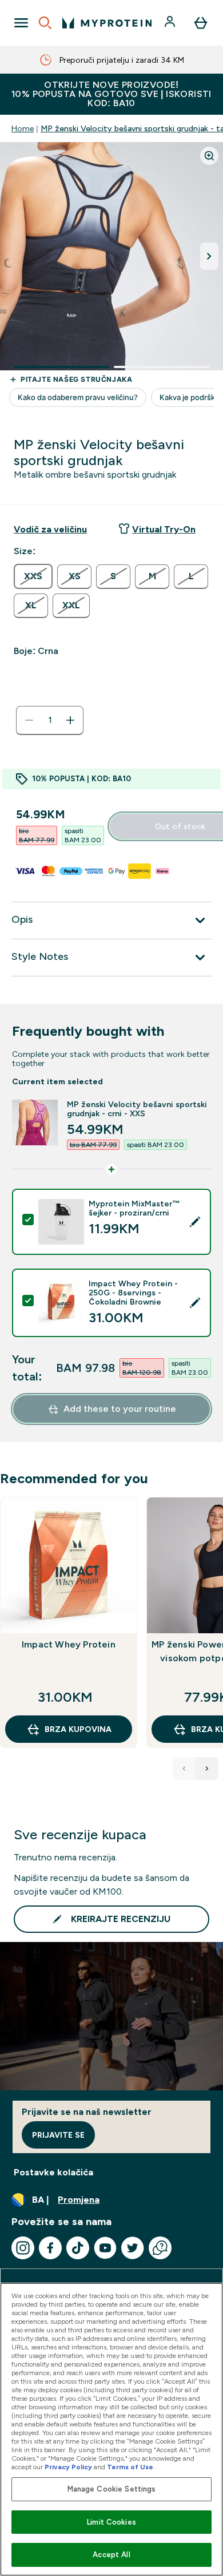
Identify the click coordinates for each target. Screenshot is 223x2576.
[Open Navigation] (21, 23)
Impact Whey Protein (69, 1644)
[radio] (33, 576)
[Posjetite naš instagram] (23, 2248)
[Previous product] (184, 1769)
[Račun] (171, 23)
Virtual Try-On (164, 529)
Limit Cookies (111, 2522)
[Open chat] (160, 2248)
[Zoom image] (209, 156)
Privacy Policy (68, 2467)
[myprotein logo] (107, 23)
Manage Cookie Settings (112, 2489)
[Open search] (45, 23)
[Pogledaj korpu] (201, 23)
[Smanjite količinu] (29, 720)
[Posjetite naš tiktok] (78, 2248)
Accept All (111, 2555)
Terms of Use (130, 2467)
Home (23, 128)
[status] (50, 720)
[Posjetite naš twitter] (133, 2248)
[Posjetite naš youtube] (105, 2248)
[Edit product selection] (195, 1222)
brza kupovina (78, 1729)
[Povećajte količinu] (70, 720)
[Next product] (207, 1769)
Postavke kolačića (53, 2172)
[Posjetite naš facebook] (50, 2248)
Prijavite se (58, 2135)
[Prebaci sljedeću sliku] (209, 256)
